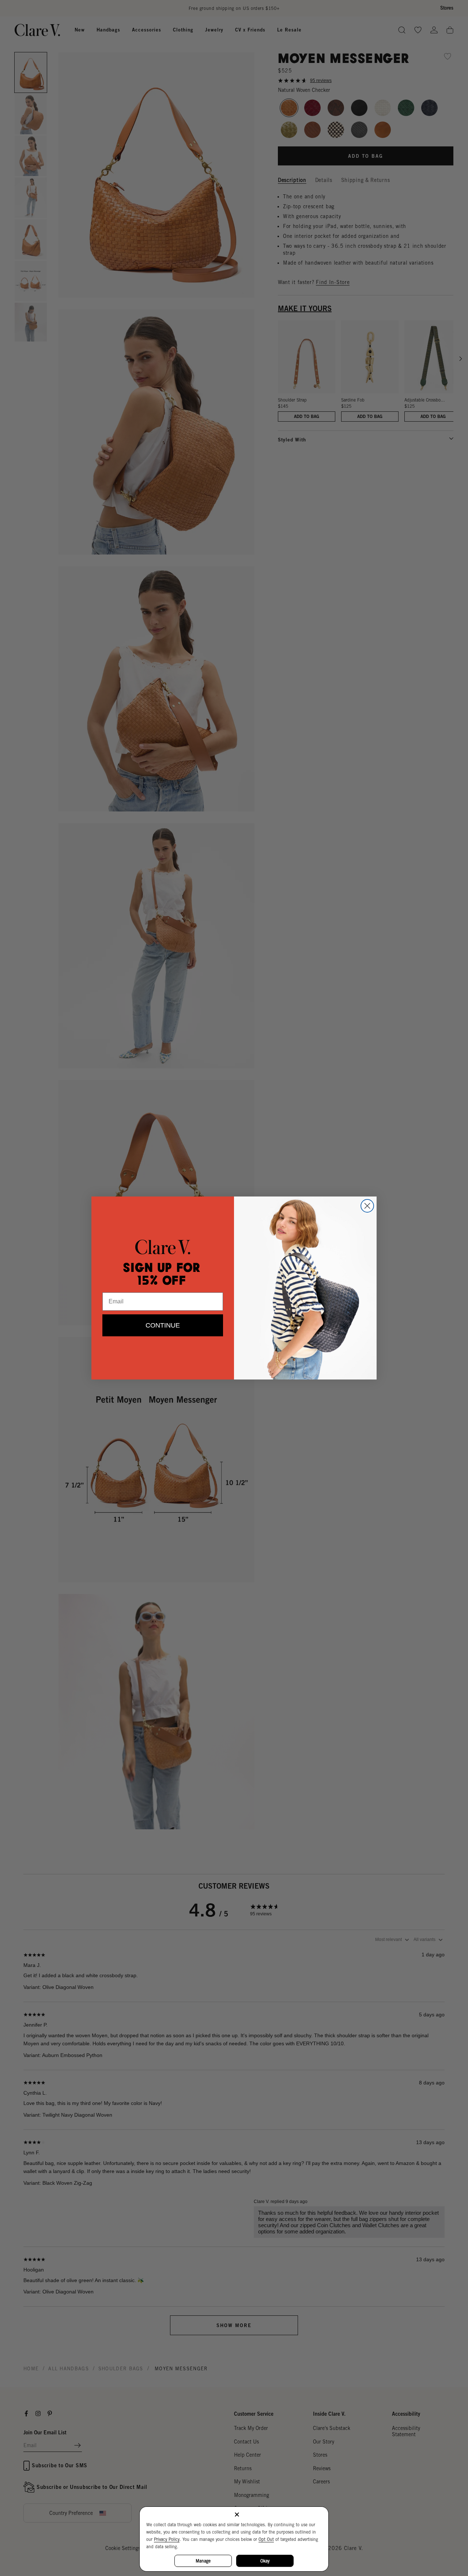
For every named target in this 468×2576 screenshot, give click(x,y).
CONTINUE (163, 1325)
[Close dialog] (367, 1206)
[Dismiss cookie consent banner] (237, 2515)
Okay (265, 2561)
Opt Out (266, 2539)
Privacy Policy (167, 2539)
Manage (203, 2561)
